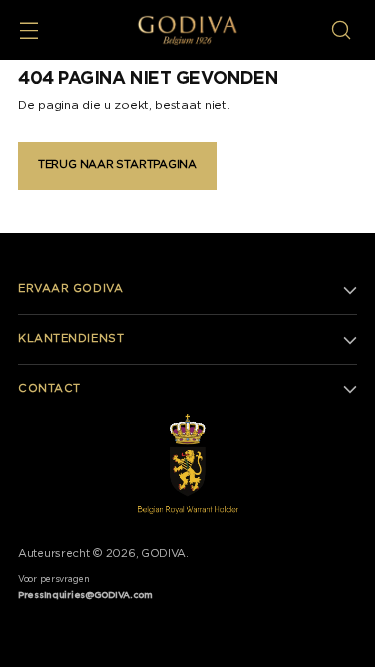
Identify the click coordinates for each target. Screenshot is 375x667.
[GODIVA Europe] (187, 30)
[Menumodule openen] (28, 30)
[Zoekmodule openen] (340, 30)
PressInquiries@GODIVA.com (85, 595)
